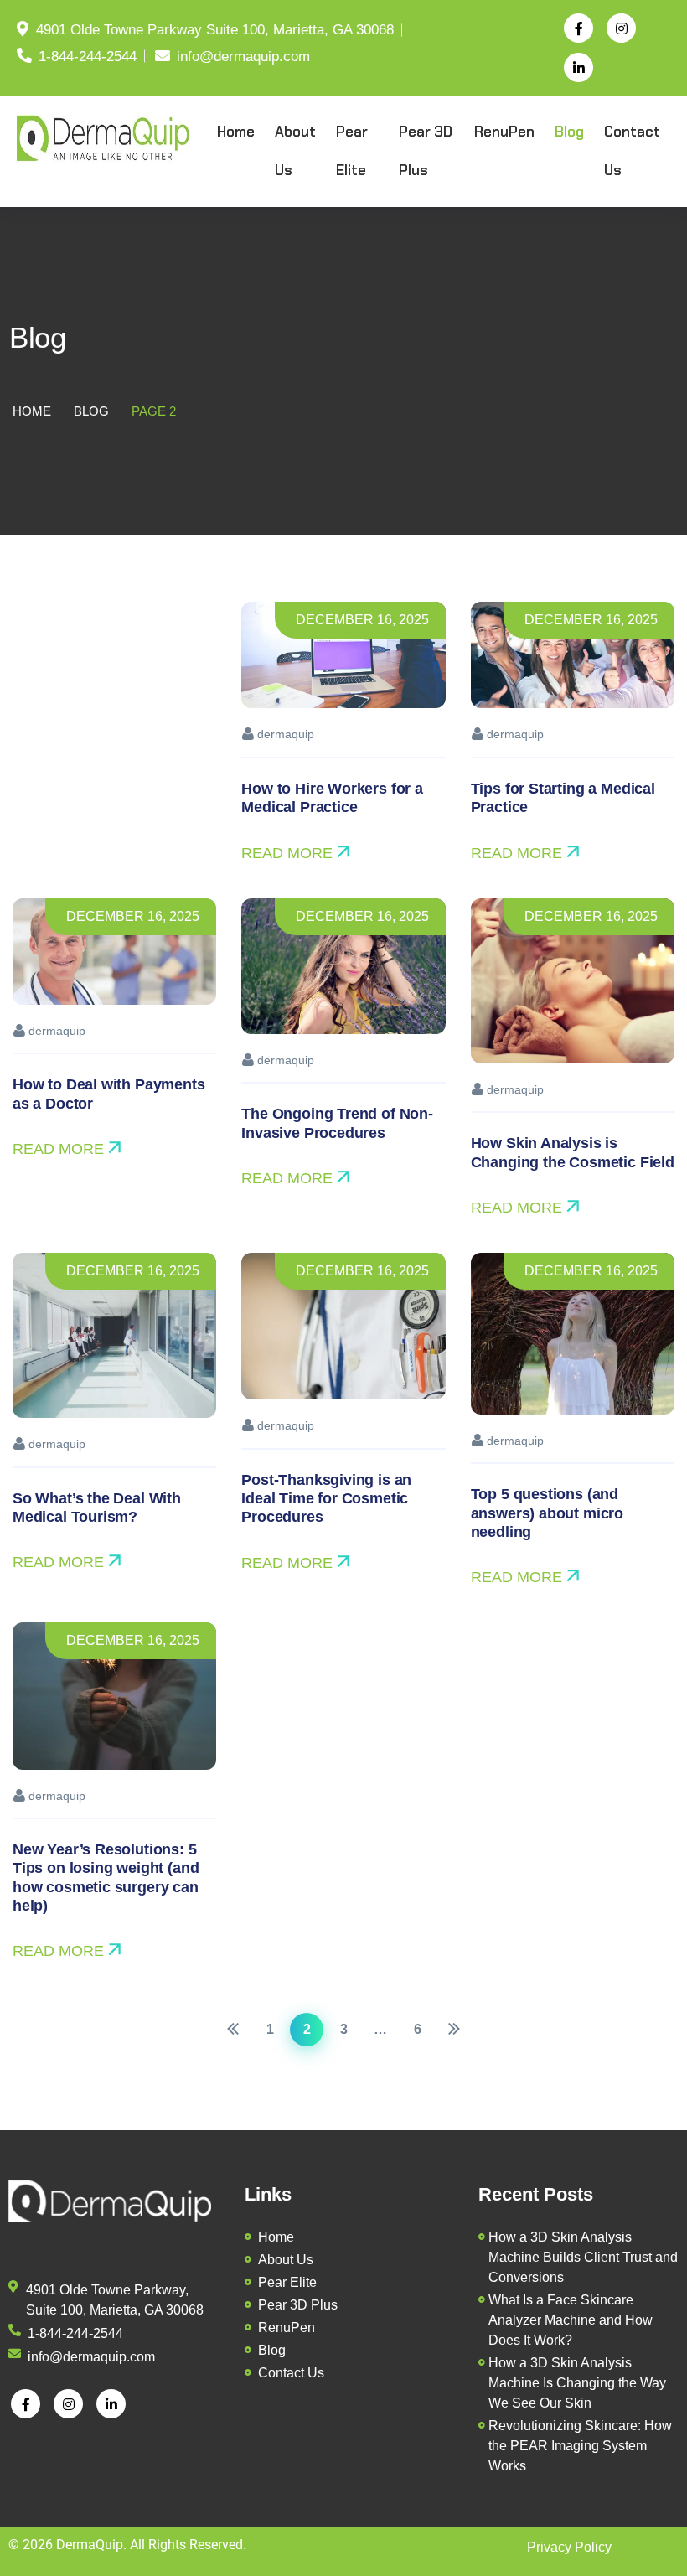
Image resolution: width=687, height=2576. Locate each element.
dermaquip (284, 734)
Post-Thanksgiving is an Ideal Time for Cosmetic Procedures (326, 1499)
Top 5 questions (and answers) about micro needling (547, 1513)
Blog (91, 411)
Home (32, 411)
